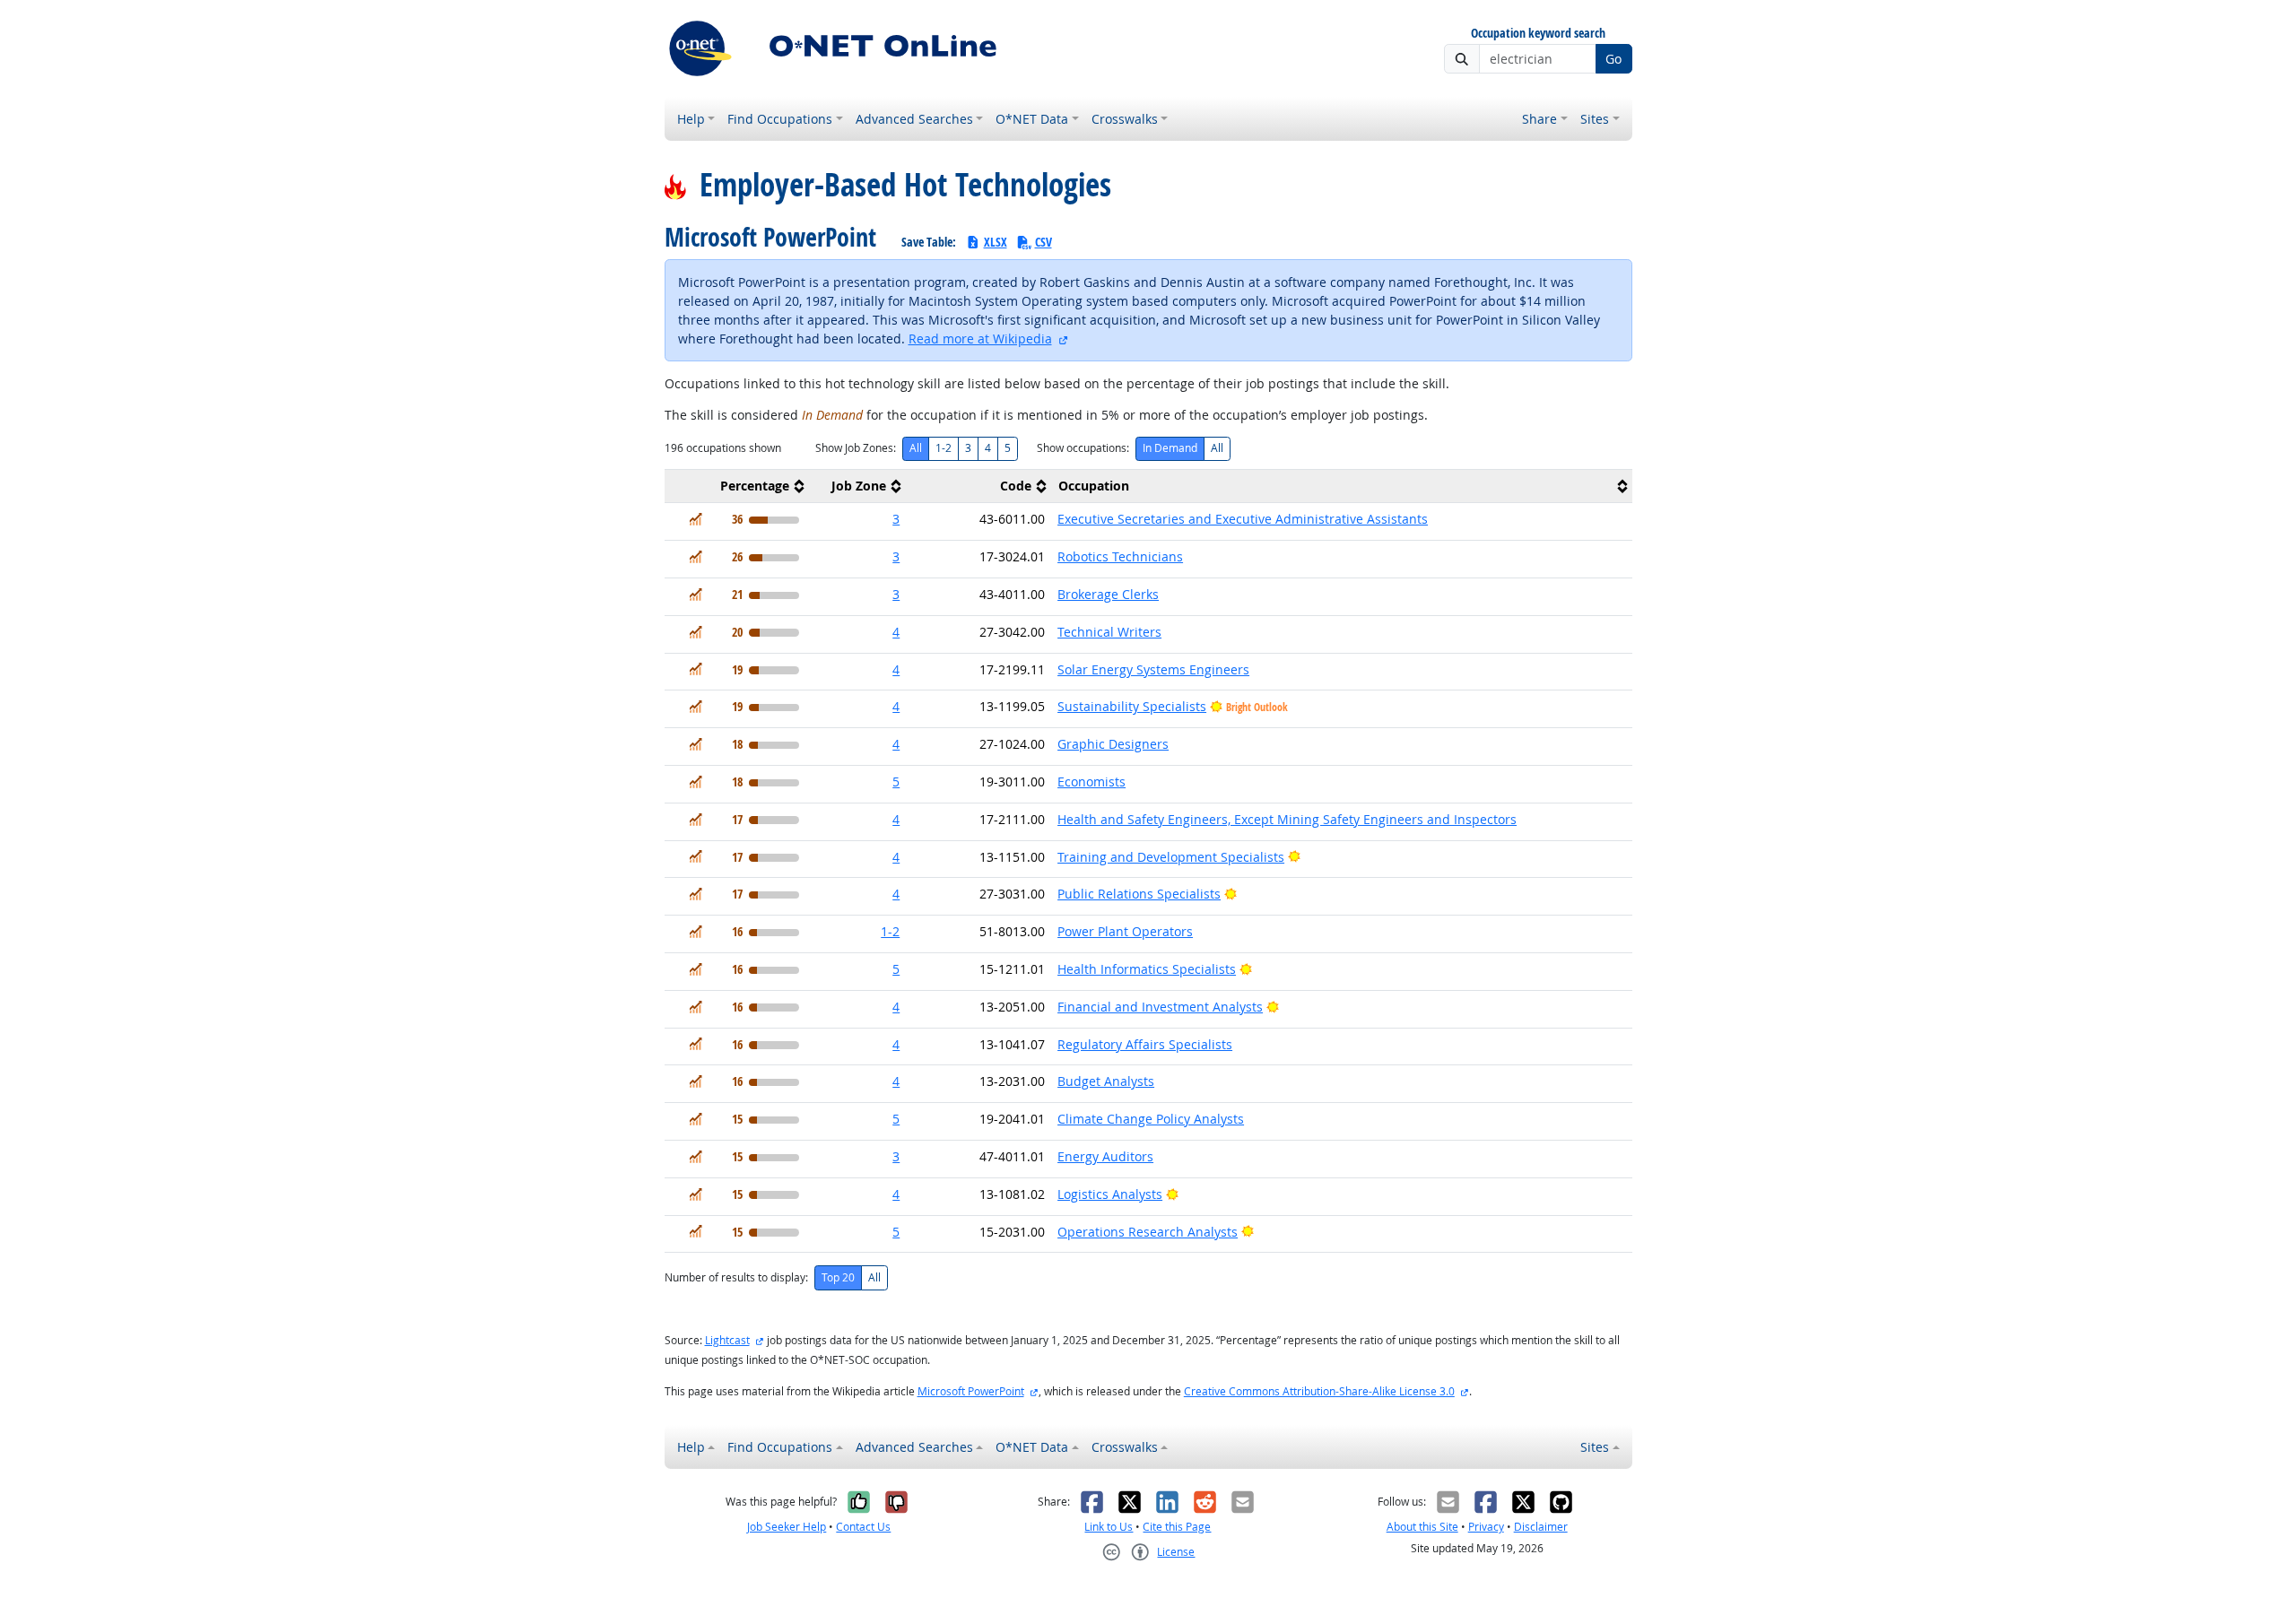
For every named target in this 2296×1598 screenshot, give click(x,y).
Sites (1595, 119)
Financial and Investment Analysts (1160, 1007)
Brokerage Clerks (1108, 594)
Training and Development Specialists (1171, 857)
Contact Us (863, 1527)
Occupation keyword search (1538, 34)
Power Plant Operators (1125, 931)
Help (691, 119)
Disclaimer (1541, 1527)
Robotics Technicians (1120, 556)
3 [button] (896, 519)
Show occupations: (1083, 448)
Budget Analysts (1106, 1081)
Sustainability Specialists (1132, 706)
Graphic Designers (1113, 744)
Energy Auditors (1105, 1156)
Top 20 (838, 1277)
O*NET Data (1032, 119)
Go (1613, 59)
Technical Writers (1109, 632)
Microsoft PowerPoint (971, 1391)
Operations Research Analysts (1148, 1232)
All (916, 448)
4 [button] (896, 632)
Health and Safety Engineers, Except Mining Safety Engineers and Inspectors (1287, 819)
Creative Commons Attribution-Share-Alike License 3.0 (1319, 1391)
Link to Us (1109, 1527)
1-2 (944, 448)
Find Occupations (780, 119)
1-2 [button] (890, 931)
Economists (1091, 782)
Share (1539, 119)
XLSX (996, 242)
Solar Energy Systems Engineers (1153, 669)
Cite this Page (1177, 1527)
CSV (1044, 242)
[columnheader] (737, 486)
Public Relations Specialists (1139, 894)
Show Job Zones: (856, 448)
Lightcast (727, 1340)
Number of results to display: (736, 1277)
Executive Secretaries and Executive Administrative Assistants (1243, 519)
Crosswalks (1125, 119)
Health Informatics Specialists (1147, 969)
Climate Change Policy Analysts (1151, 1119)
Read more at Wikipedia (980, 339)
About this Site (1422, 1527)
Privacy (1486, 1527)
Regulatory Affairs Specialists (1145, 1044)
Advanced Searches (914, 119)
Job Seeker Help (787, 1527)
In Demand (1170, 448)
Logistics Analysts (1110, 1194)
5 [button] (896, 782)
